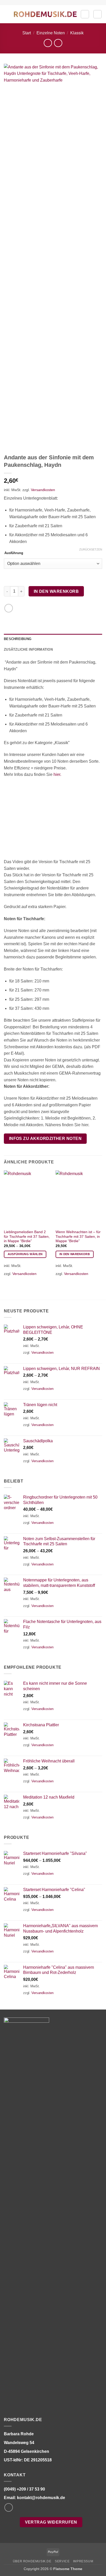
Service (62, 2561)
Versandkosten (43, 490)
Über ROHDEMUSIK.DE (32, 2561)
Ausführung (14, 553)
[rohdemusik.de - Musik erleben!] (45, 14)
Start (27, 33)
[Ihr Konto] (85, 14)
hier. (57, 774)
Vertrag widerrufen (51, 2522)
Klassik (77, 33)
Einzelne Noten (51, 33)
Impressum (83, 2561)
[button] (7, 14)
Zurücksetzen (91, 549)
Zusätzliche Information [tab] (28, 649)
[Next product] (48, 43)
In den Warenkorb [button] (75, 1254)
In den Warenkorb (56, 591)
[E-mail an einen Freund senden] (9, 608)
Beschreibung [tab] (18, 639)
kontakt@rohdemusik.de (41, 2498)
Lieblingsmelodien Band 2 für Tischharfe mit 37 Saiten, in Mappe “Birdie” (27, 1236)
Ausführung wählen (25, 1254)
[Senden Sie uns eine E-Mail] (9, 2507)
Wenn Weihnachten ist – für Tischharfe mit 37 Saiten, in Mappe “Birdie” (78, 1236)
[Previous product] (58, 43)
